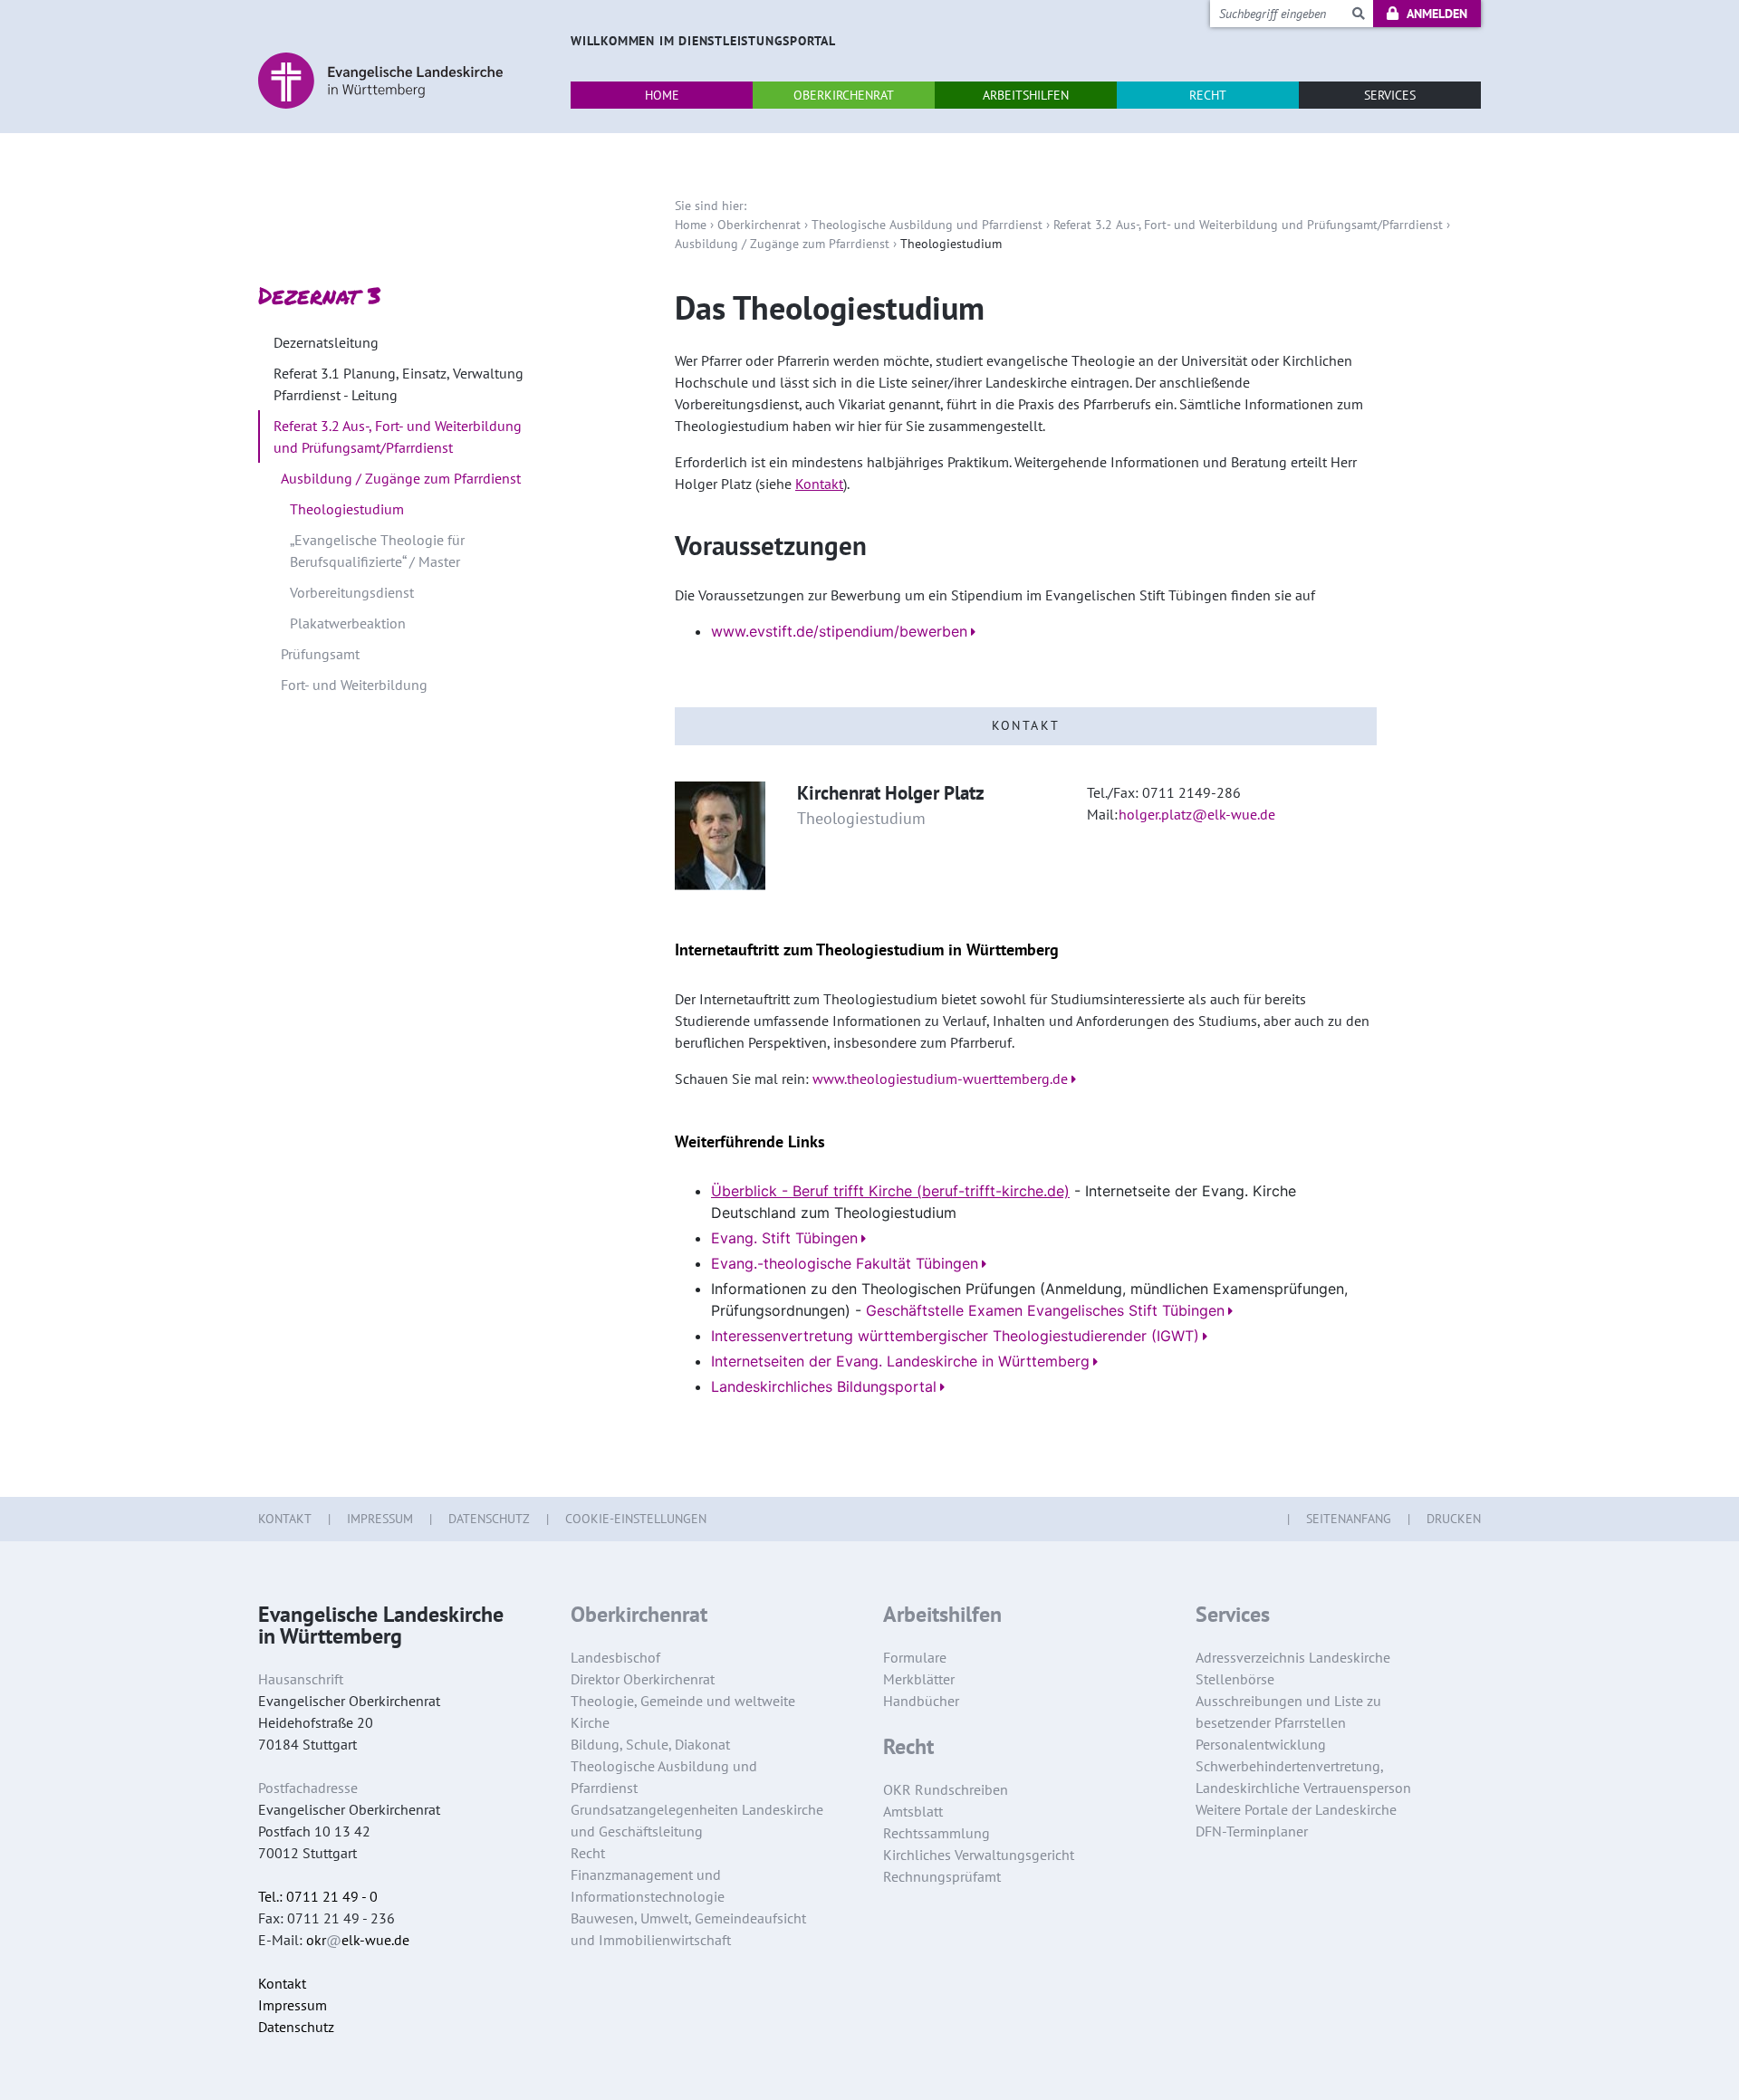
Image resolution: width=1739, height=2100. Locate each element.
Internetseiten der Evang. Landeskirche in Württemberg (900, 1361)
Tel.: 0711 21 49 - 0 (318, 1896)
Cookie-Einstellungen (636, 1519)
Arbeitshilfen (942, 1615)
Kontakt (819, 484)
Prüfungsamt (320, 654)
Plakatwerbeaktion (348, 623)
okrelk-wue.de (358, 1940)
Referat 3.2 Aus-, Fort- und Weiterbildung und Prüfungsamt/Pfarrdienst (1248, 225)
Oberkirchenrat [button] (844, 95)
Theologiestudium (347, 509)
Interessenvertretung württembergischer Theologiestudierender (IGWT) (955, 1336)
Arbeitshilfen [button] (1026, 95)
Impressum (380, 1519)
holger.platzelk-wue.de (1197, 814)
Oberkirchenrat (759, 225)
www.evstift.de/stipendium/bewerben (839, 631)
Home (691, 225)
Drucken (1454, 1519)
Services (1233, 1615)
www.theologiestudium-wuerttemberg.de (940, 1079)
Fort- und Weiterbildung (354, 685)
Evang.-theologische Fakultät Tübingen (845, 1263)
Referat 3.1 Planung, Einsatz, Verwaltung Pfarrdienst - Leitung (399, 384)
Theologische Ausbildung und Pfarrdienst (927, 225)
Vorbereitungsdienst (352, 592)
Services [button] (1390, 95)
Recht (908, 1747)
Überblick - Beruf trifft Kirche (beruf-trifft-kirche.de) (890, 1191)
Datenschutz (489, 1519)
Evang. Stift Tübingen (784, 1238)
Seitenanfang (1349, 1519)
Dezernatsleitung (326, 342)
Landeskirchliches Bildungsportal (824, 1386)
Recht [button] (1208, 95)
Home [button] (662, 95)
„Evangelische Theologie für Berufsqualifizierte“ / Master (377, 551)
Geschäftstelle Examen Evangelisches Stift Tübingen (1045, 1310)
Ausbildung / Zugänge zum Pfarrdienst (782, 244)
